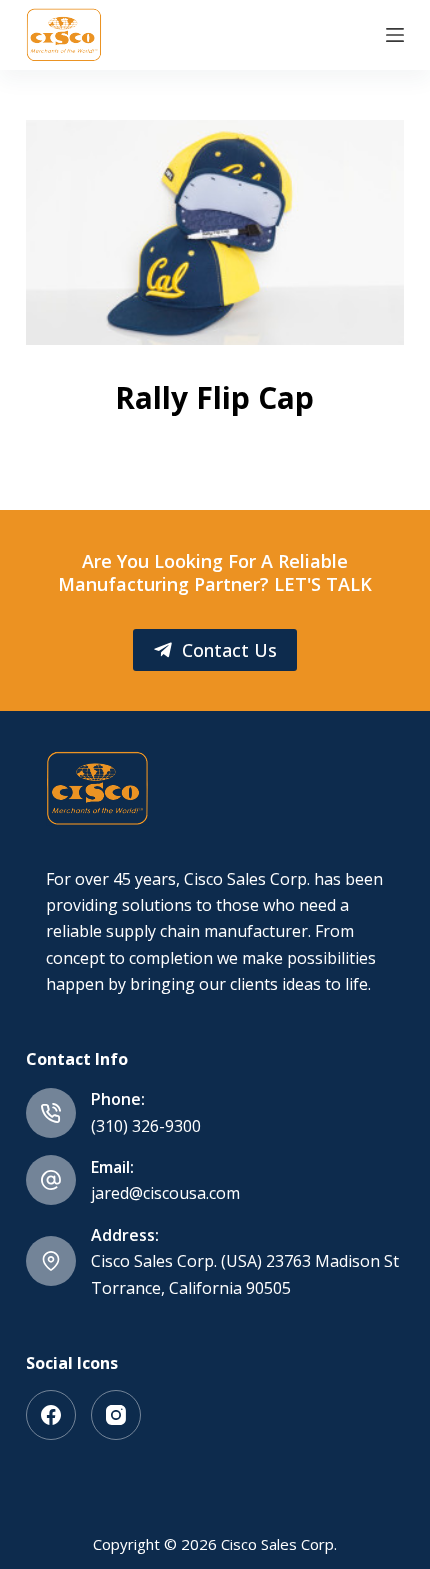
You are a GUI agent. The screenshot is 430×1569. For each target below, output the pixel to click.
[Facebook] (51, 1415)
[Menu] (395, 35)
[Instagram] (116, 1415)
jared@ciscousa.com (165, 1193)
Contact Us (229, 650)
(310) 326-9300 (146, 1126)
